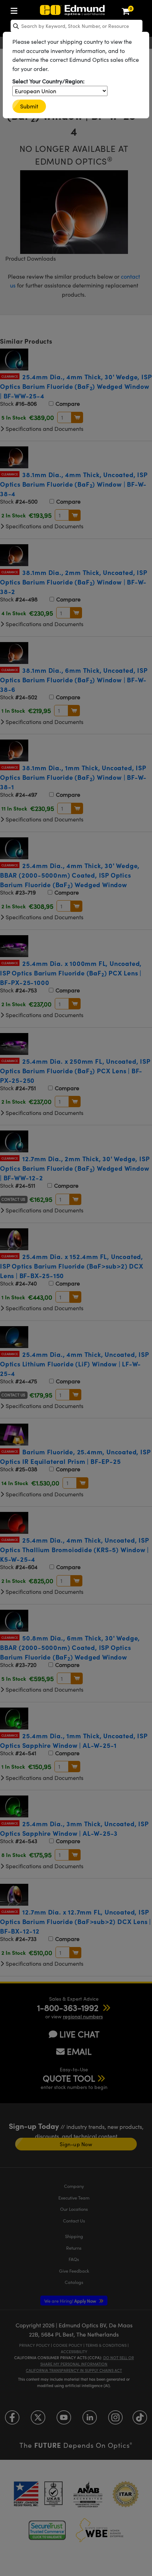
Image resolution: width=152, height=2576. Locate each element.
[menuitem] (16, 9)
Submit (29, 106)
